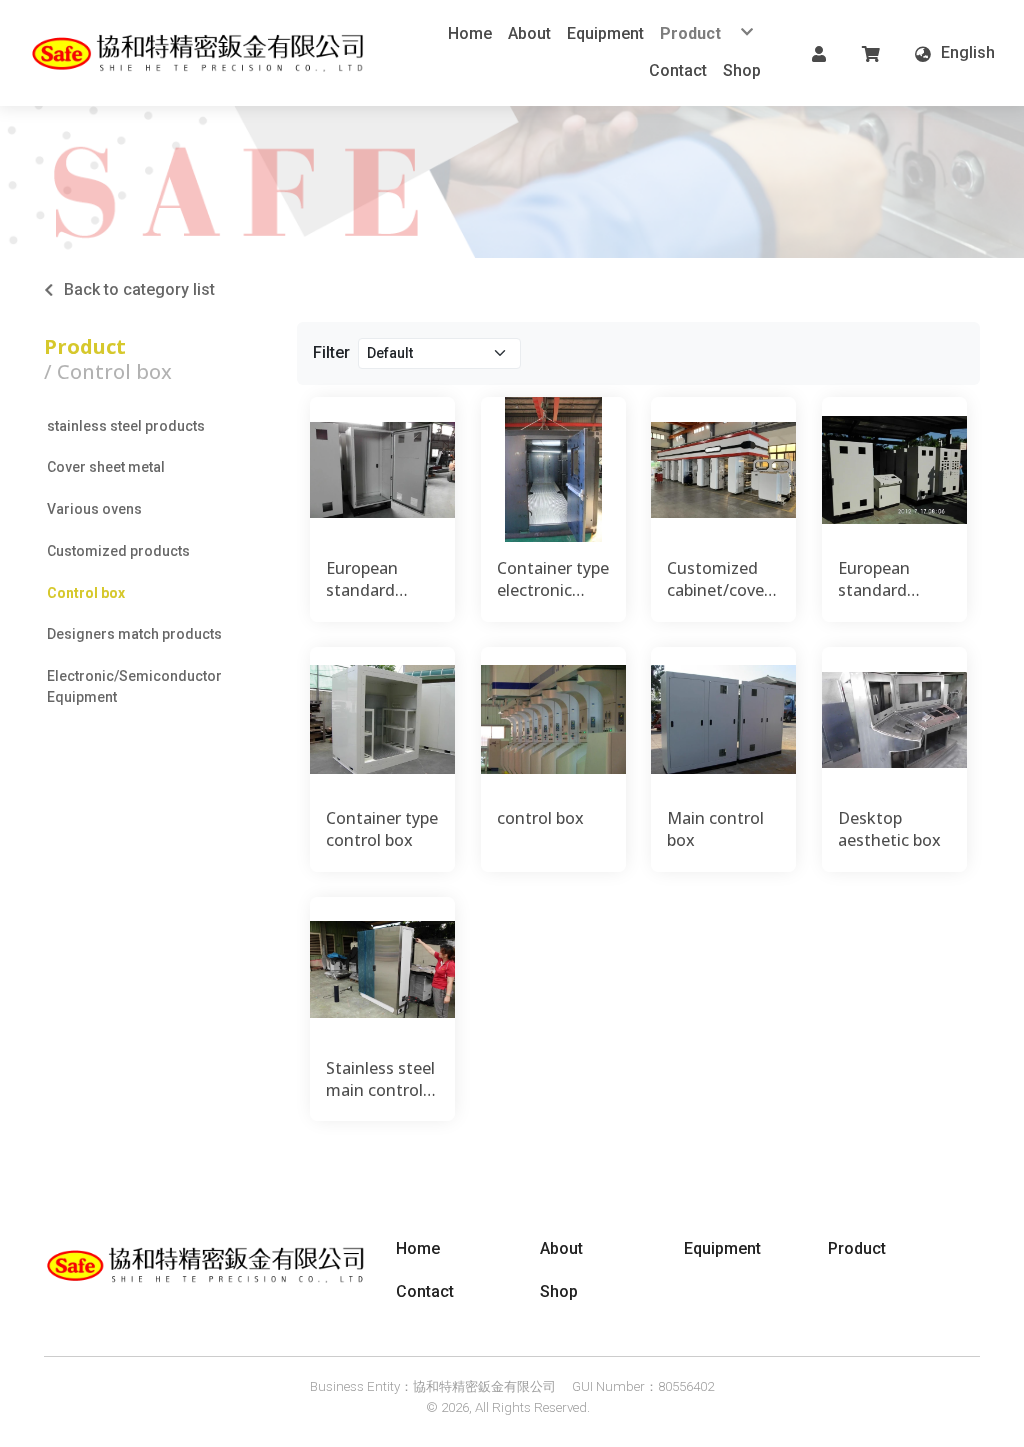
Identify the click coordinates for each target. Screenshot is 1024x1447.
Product (85, 346)
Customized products (118, 551)
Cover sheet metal (106, 467)
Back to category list (139, 289)
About (561, 1248)
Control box (86, 593)
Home (418, 1248)
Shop (559, 1291)
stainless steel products (126, 426)
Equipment (722, 1248)
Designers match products (134, 634)
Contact (425, 1291)
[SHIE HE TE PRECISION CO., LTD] (200, 53)
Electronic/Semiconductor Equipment (134, 686)
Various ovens (94, 509)
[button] (819, 53)
